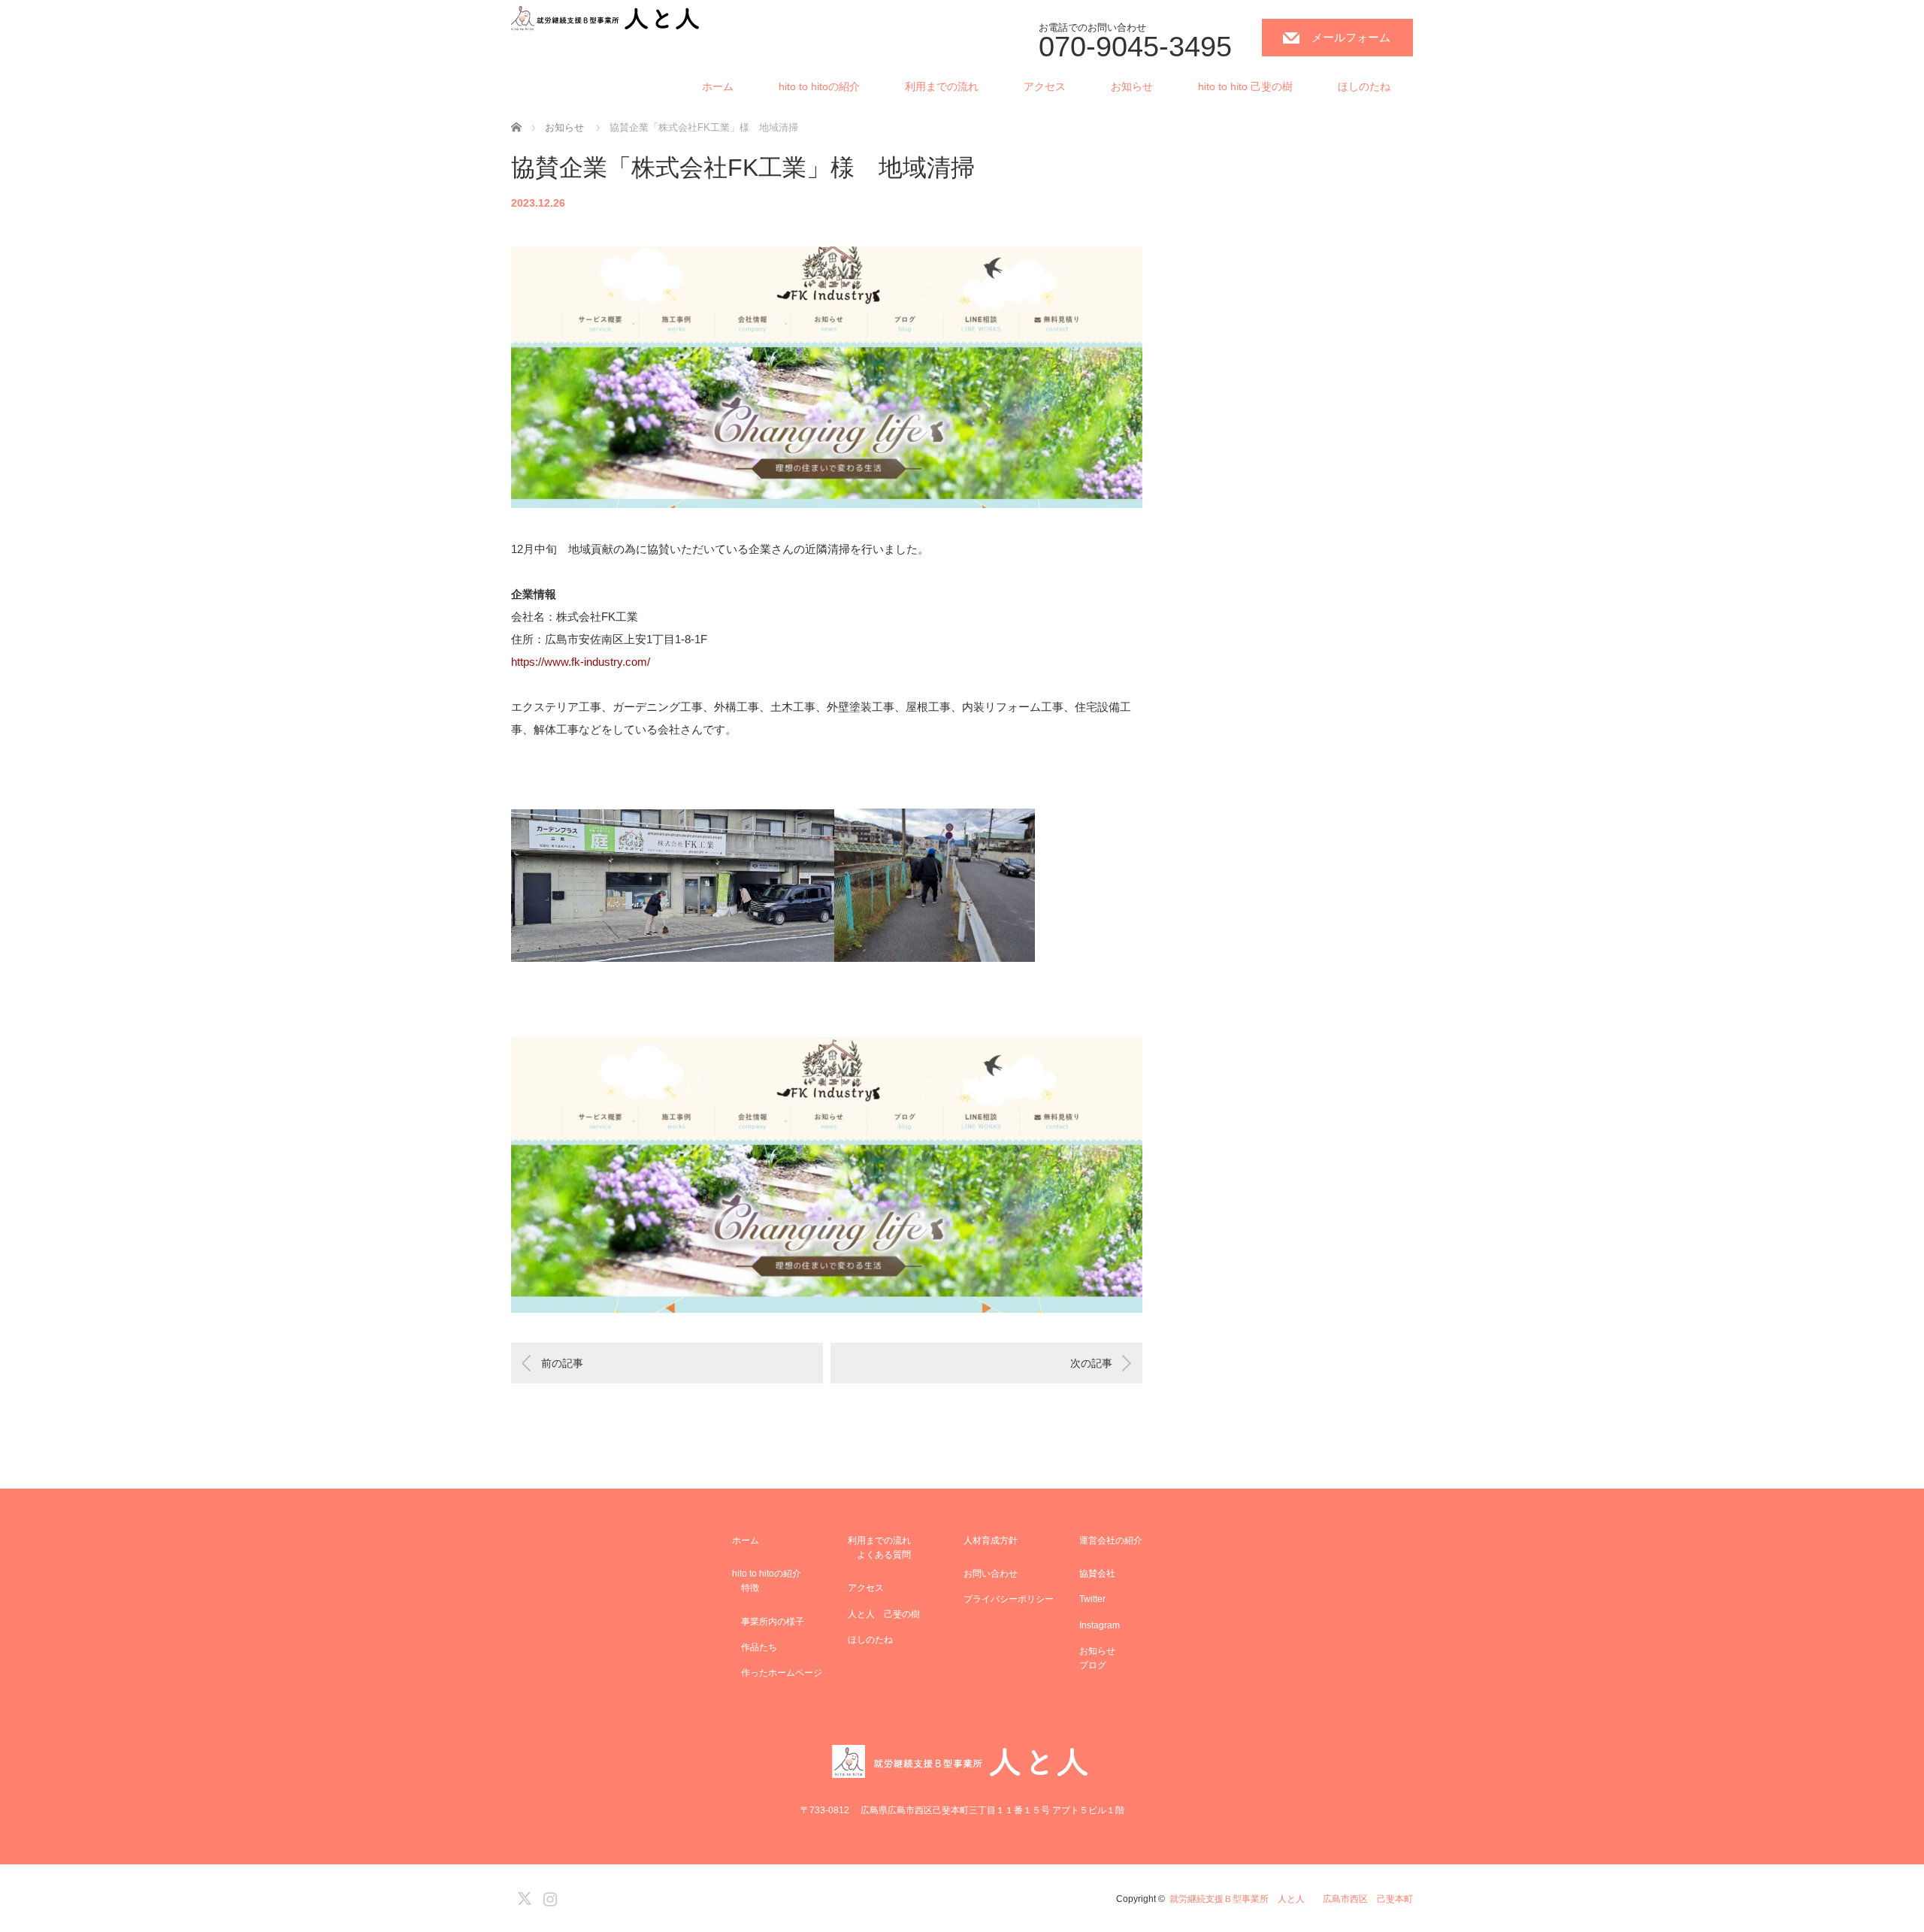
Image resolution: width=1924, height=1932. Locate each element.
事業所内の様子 (768, 1622)
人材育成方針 (991, 1540)
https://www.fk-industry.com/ (581, 662)
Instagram (1100, 1625)
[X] (522, 1896)
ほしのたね (1364, 86)
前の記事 (562, 1363)
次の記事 (1091, 1363)
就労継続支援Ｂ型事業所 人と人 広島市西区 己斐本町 (1291, 1899)
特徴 (746, 1588)
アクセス (1045, 86)
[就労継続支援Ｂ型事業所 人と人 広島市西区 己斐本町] (607, 19)
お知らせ (1132, 86)
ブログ (1093, 1665)
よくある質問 (879, 1555)
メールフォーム (1351, 37)
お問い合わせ (991, 1574)
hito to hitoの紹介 (819, 86)
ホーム (718, 86)
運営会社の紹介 (1111, 1540)
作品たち (755, 1647)
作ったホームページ (777, 1673)
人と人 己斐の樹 (884, 1614)
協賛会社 (1097, 1574)
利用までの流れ (942, 86)
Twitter (1092, 1599)
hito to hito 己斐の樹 (1245, 86)
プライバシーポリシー (1009, 1599)
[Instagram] (548, 1896)
